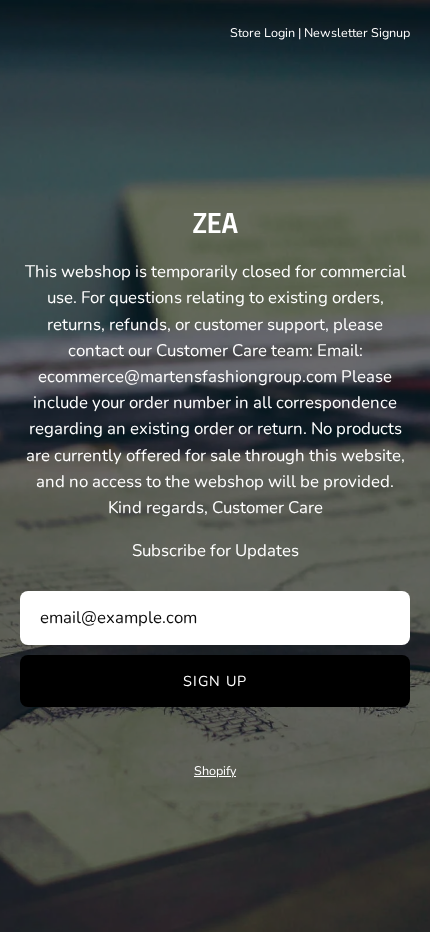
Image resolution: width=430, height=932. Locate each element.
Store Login (262, 32)
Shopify (215, 770)
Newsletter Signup (357, 32)
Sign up (215, 681)
